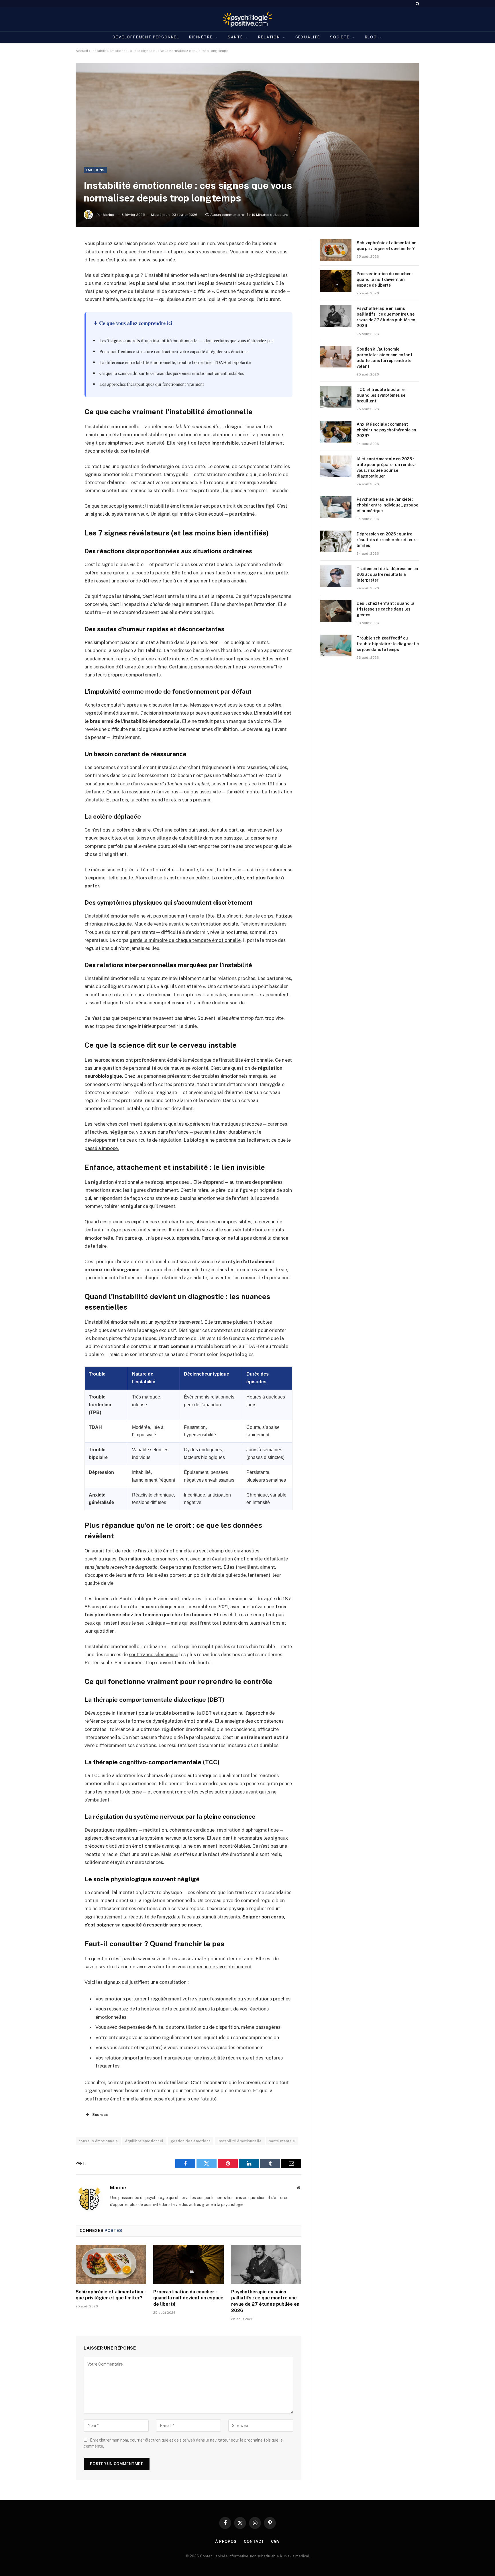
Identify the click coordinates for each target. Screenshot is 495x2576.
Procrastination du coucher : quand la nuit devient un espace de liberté (188, 2298)
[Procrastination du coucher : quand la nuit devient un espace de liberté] (188, 2264)
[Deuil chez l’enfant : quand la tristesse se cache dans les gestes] (336, 611)
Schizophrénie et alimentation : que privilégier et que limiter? (111, 2295)
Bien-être (201, 37)
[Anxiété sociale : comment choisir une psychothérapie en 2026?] (336, 432)
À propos (226, 2541)
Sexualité (308, 37)
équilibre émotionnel (144, 2141)
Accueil (82, 51)
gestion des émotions (191, 2141)
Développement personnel (146, 37)
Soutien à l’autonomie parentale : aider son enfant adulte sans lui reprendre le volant (384, 358)
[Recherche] (417, 4)
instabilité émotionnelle (240, 2141)
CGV (275, 2541)
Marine (109, 215)
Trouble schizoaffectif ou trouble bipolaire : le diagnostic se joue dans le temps (388, 644)
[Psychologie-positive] (248, 19)
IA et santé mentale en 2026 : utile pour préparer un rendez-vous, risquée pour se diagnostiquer (387, 468)
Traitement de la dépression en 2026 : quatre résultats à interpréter (387, 574)
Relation (269, 37)
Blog (371, 37)
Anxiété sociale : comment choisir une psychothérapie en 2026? (386, 430)
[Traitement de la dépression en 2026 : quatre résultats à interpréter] (336, 576)
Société (340, 37)
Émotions (95, 170)
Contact (254, 2541)
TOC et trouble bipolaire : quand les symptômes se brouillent (382, 395)
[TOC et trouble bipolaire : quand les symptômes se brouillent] (336, 397)
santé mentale (282, 2141)
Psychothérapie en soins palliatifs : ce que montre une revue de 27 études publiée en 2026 (265, 2301)
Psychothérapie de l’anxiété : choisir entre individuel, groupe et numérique (387, 505)
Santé (235, 37)
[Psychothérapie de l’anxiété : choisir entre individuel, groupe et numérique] (336, 507)
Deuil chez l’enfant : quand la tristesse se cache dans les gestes (386, 609)
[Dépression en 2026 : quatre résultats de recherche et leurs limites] (336, 541)
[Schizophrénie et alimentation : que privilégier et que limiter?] (111, 2264)
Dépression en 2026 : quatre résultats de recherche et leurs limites (387, 540)
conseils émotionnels (98, 2141)
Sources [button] (100, 2115)
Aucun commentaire (227, 215)
